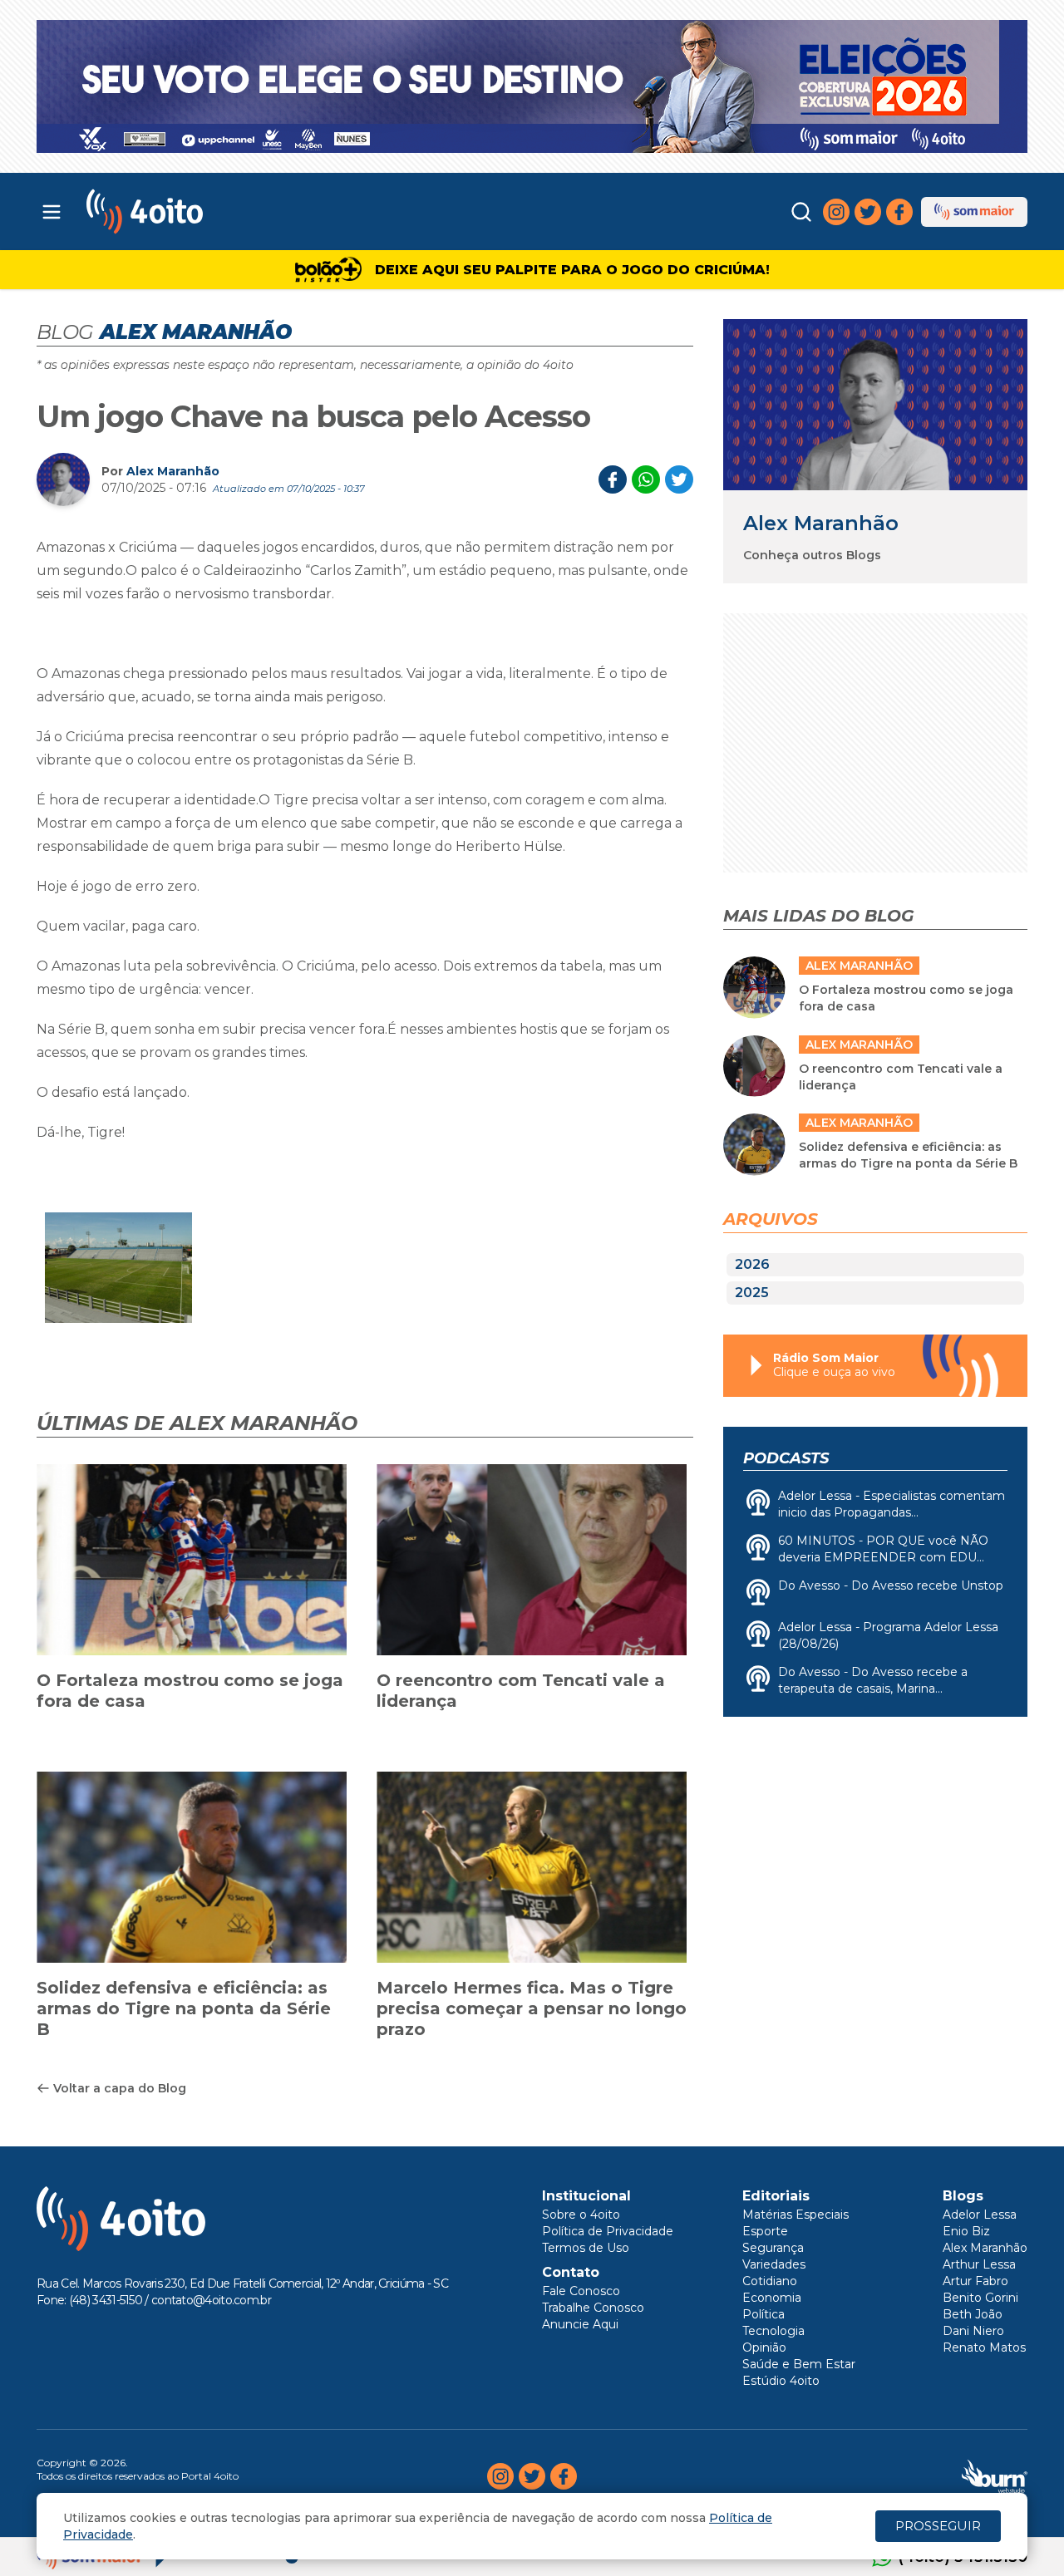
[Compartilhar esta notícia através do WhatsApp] (646, 479)
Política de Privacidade (608, 2231)
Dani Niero (973, 2331)
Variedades (774, 2264)
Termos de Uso (586, 2248)
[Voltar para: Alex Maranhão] (875, 404)
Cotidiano (770, 2281)
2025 (752, 1293)
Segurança (773, 2248)
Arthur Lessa (979, 2264)
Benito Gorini (980, 2298)
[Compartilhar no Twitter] (679, 479)
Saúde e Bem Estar (799, 2364)
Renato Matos (984, 2347)
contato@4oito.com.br (211, 2300)
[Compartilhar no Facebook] (613, 479)
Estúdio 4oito (781, 2381)
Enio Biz (966, 2231)
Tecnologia (773, 2331)
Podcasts (786, 1458)
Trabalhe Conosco (593, 2308)
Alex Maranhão (173, 471)
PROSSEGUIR (938, 2526)
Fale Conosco (581, 2291)
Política (764, 2314)
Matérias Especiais (796, 2215)
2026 (752, 1264)
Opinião (764, 2347)
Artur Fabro (975, 2281)
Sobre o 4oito (581, 2215)
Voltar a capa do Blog (120, 2088)
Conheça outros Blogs (812, 555)
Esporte (765, 2231)
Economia (772, 2298)
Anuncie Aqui (580, 2324)
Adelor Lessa (980, 2215)
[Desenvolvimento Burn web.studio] (995, 2476)
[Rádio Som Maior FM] (974, 212)
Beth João (973, 2314)
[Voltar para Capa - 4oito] (218, 211)
